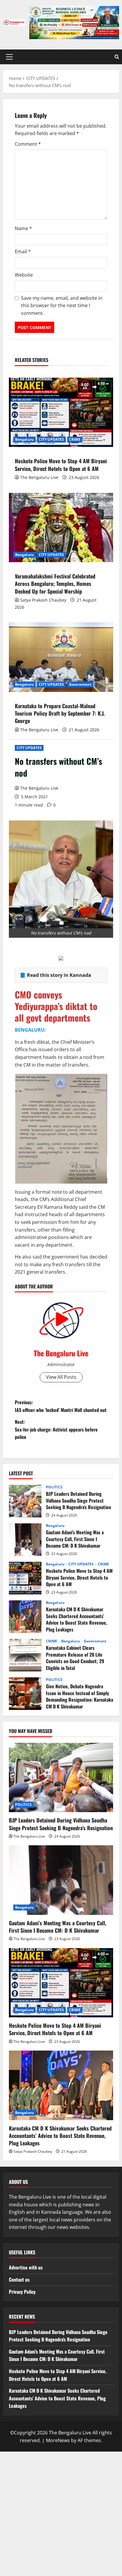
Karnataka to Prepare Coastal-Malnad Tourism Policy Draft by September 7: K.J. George (60, 713)
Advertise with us (26, 2267)
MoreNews (58, 2440)
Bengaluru (24, 439)
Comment (28, 144)
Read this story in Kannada (59, 975)
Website (24, 275)
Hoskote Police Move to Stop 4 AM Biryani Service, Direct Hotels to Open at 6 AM (61, 465)
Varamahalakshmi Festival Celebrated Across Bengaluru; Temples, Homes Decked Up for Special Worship (55, 584)
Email (23, 251)
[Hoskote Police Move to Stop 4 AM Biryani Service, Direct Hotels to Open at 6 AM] (61, 412)
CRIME (75, 439)
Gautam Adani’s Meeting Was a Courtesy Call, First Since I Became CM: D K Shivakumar (25, 1540)
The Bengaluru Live (39, 788)
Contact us (19, 2280)
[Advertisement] (61, 2513)
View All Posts (61, 1377)
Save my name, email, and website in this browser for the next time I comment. (62, 306)
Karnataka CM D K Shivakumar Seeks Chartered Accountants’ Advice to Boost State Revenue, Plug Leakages (25, 1617)
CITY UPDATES (29, 748)
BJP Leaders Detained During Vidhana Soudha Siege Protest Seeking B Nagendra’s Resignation (25, 1501)
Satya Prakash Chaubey (43, 600)
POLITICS (54, 1487)
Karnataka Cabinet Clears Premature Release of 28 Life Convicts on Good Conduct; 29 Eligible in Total (25, 1655)
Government (80, 684)
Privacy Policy (22, 2292)
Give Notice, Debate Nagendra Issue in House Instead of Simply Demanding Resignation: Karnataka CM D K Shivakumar (25, 1694)
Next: (56, 1429)
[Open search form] (117, 57)
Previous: (61, 1406)
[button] (9, 57)
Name (23, 228)
